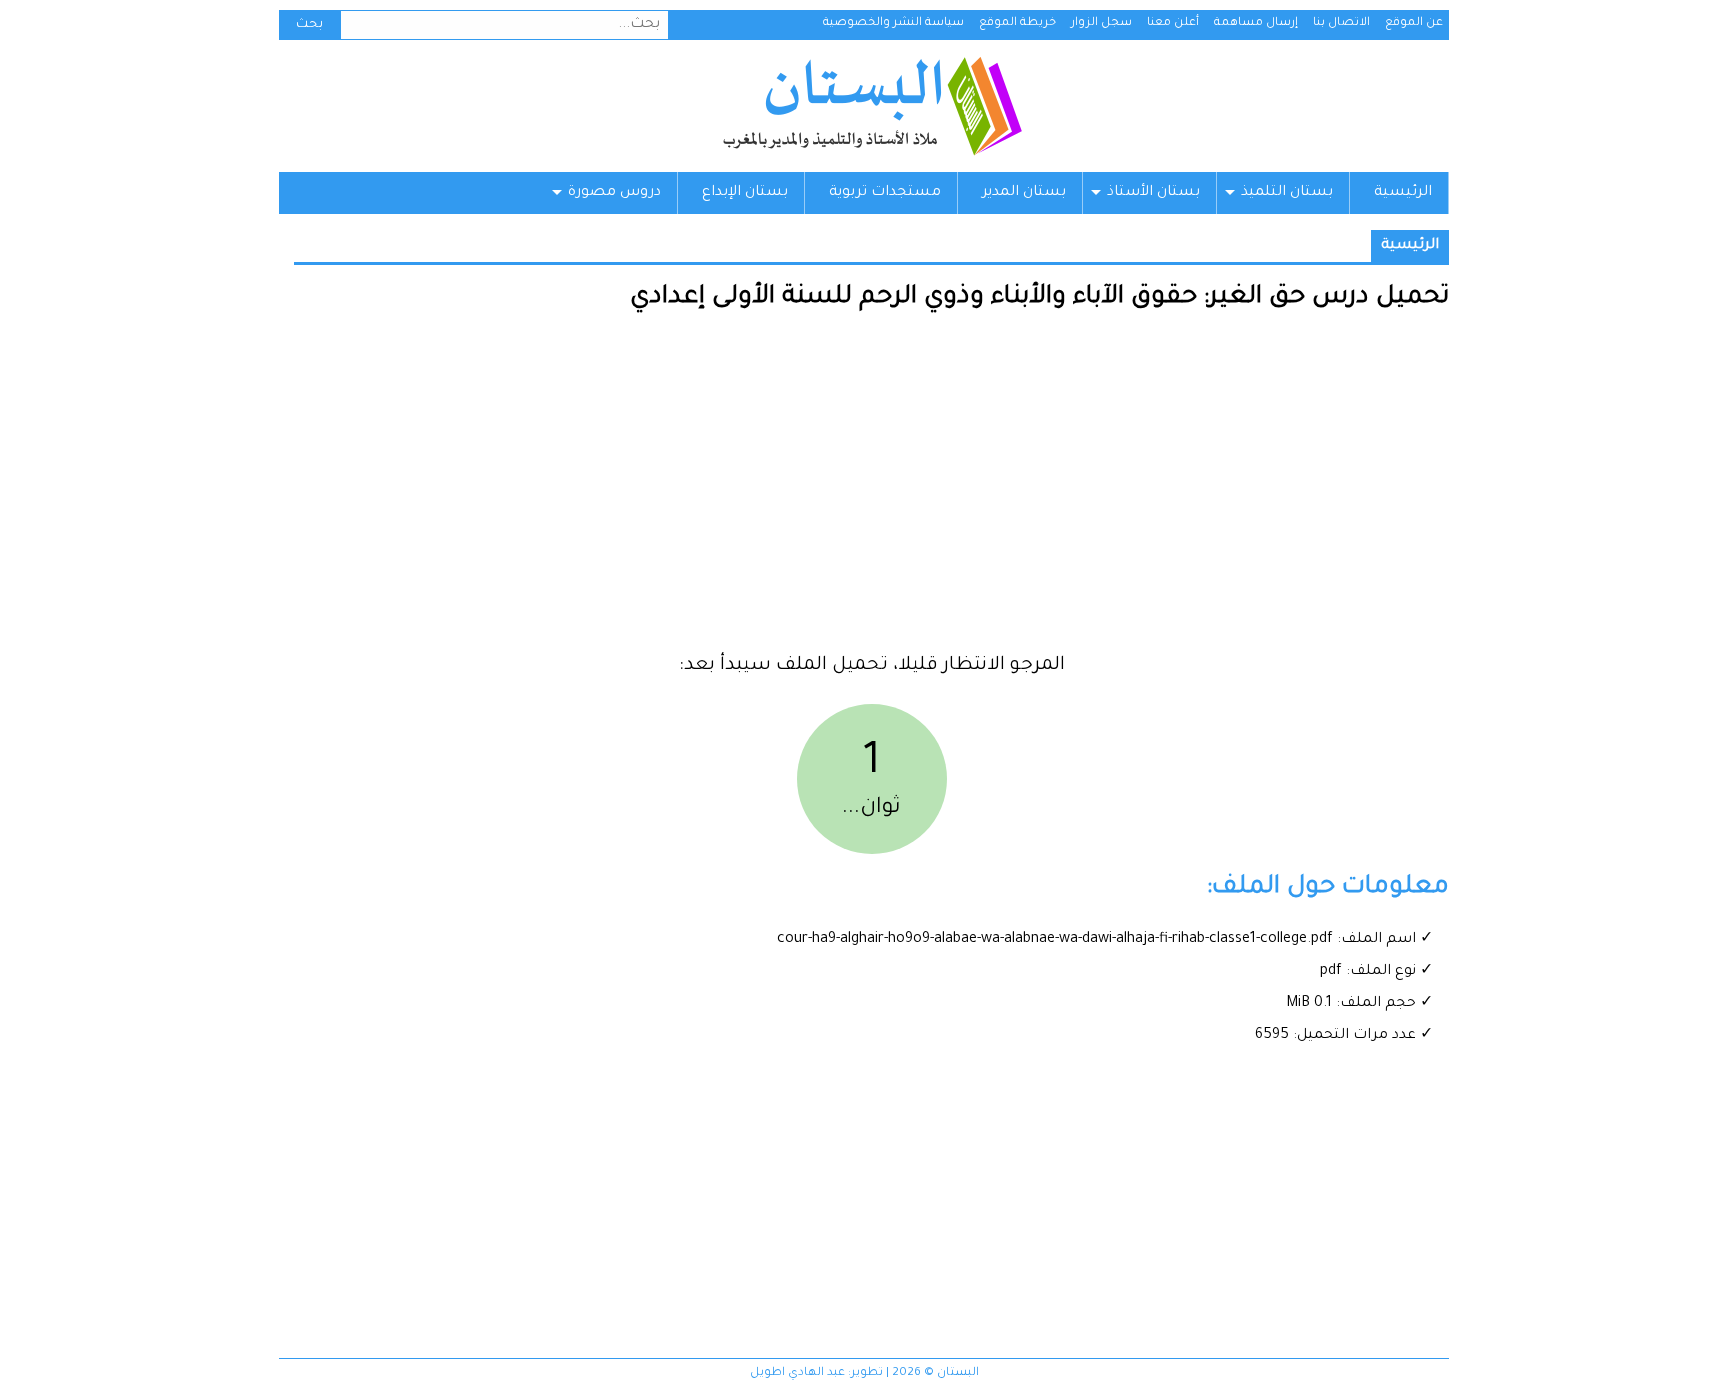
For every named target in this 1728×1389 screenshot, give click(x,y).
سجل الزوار (1101, 23)
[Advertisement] (871, 490)
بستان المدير (1024, 193)
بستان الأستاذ (1153, 193)
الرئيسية (1403, 193)
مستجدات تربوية (885, 193)
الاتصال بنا (1341, 23)
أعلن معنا (1173, 23)
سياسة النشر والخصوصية (893, 23)
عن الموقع (1414, 23)
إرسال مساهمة (1256, 23)
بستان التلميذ (1287, 193)
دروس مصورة (614, 193)
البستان (871, 106)
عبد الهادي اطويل (797, 1373)
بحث (309, 25)
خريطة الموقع (1017, 23)
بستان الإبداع (745, 193)
